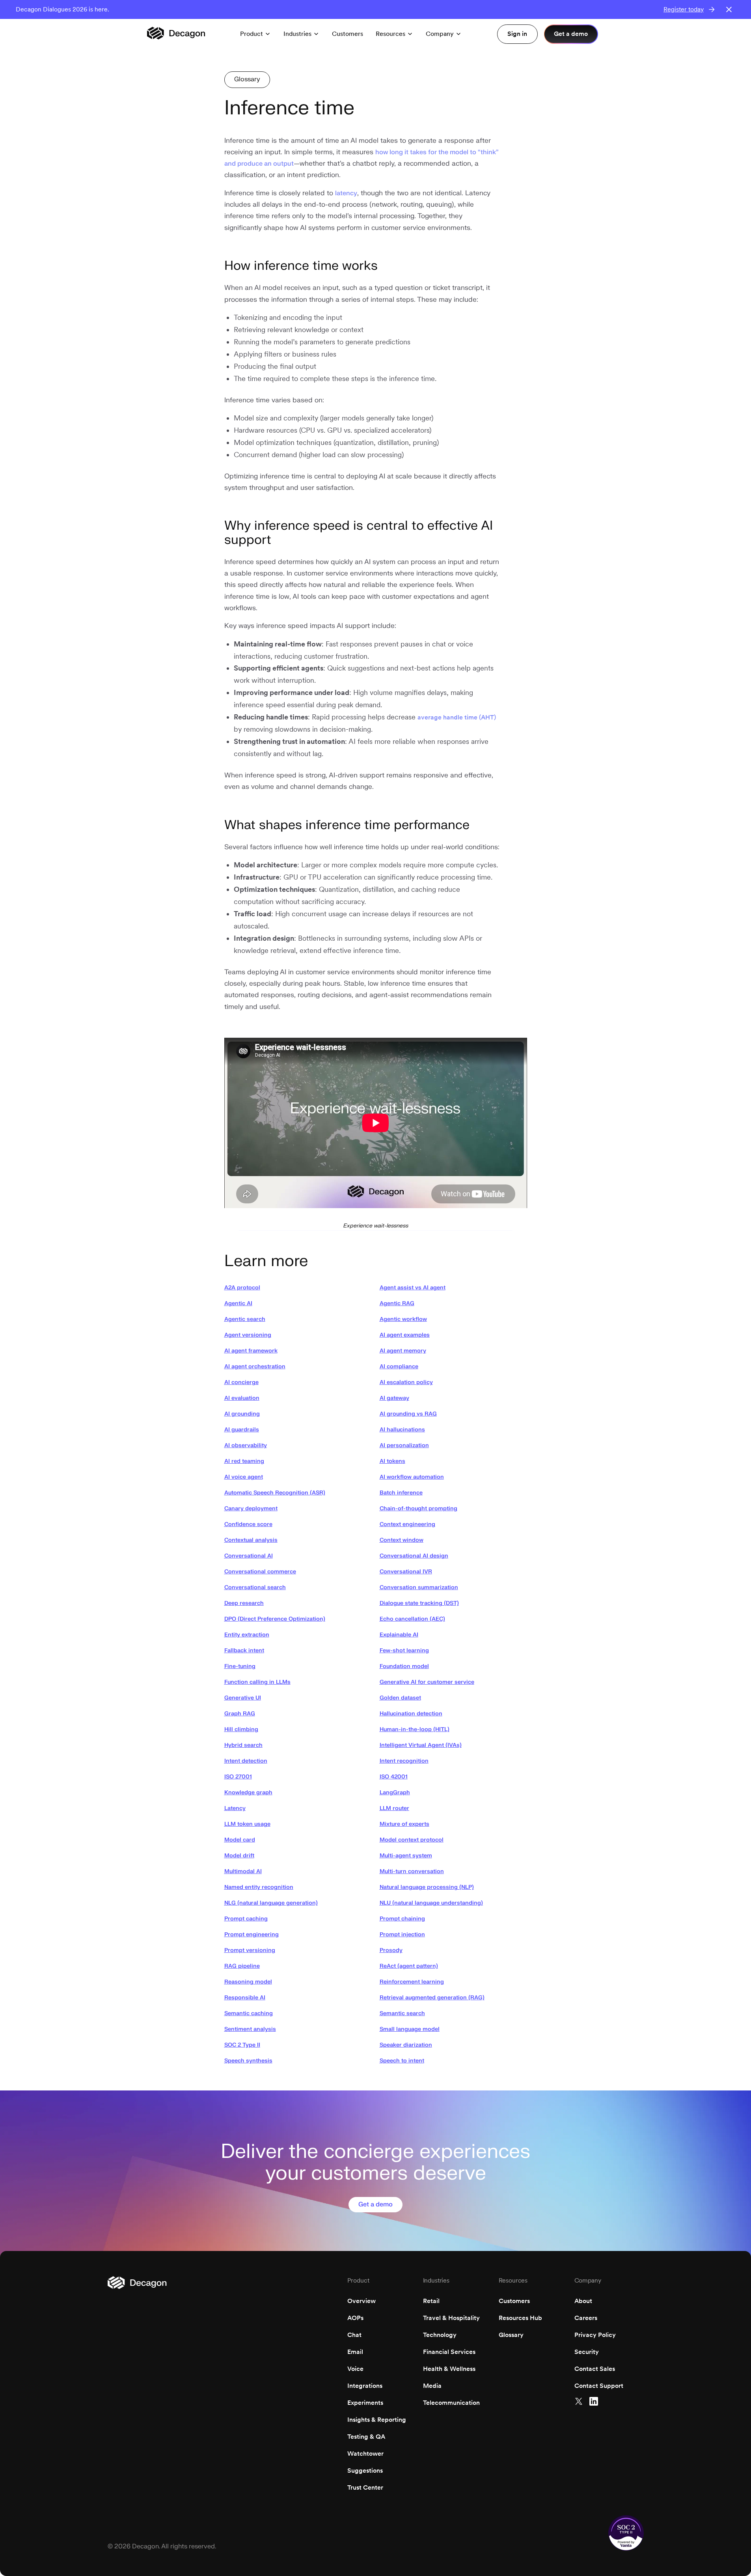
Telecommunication (451, 2403)
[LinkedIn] (594, 2401)
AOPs (355, 2318)
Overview (362, 2301)
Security (587, 2352)
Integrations (365, 2386)
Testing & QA (366, 2437)
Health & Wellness (449, 2369)
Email (355, 2352)
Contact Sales (595, 2369)
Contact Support (599, 2386)
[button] (255, 34)
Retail (431, 2301)
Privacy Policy (595, 2335)
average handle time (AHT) (457, 717)
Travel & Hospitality (451, 2318)
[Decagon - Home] (176, 34)
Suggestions (365, 2470)
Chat (354, 2335)
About (583, 2301)
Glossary (511, 2335)
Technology (440, 2335)
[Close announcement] (729, 9)
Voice (355, 2369)
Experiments (365, 2403)
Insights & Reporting (377, 2420)
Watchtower (365, 2454)
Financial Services (449, 2352)
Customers (514, 2301)
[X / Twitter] (579, 2401)
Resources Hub (520, 2318)
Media (432, 2386)
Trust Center (365, 2487)
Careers (586, 2318)
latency (346, 193)
